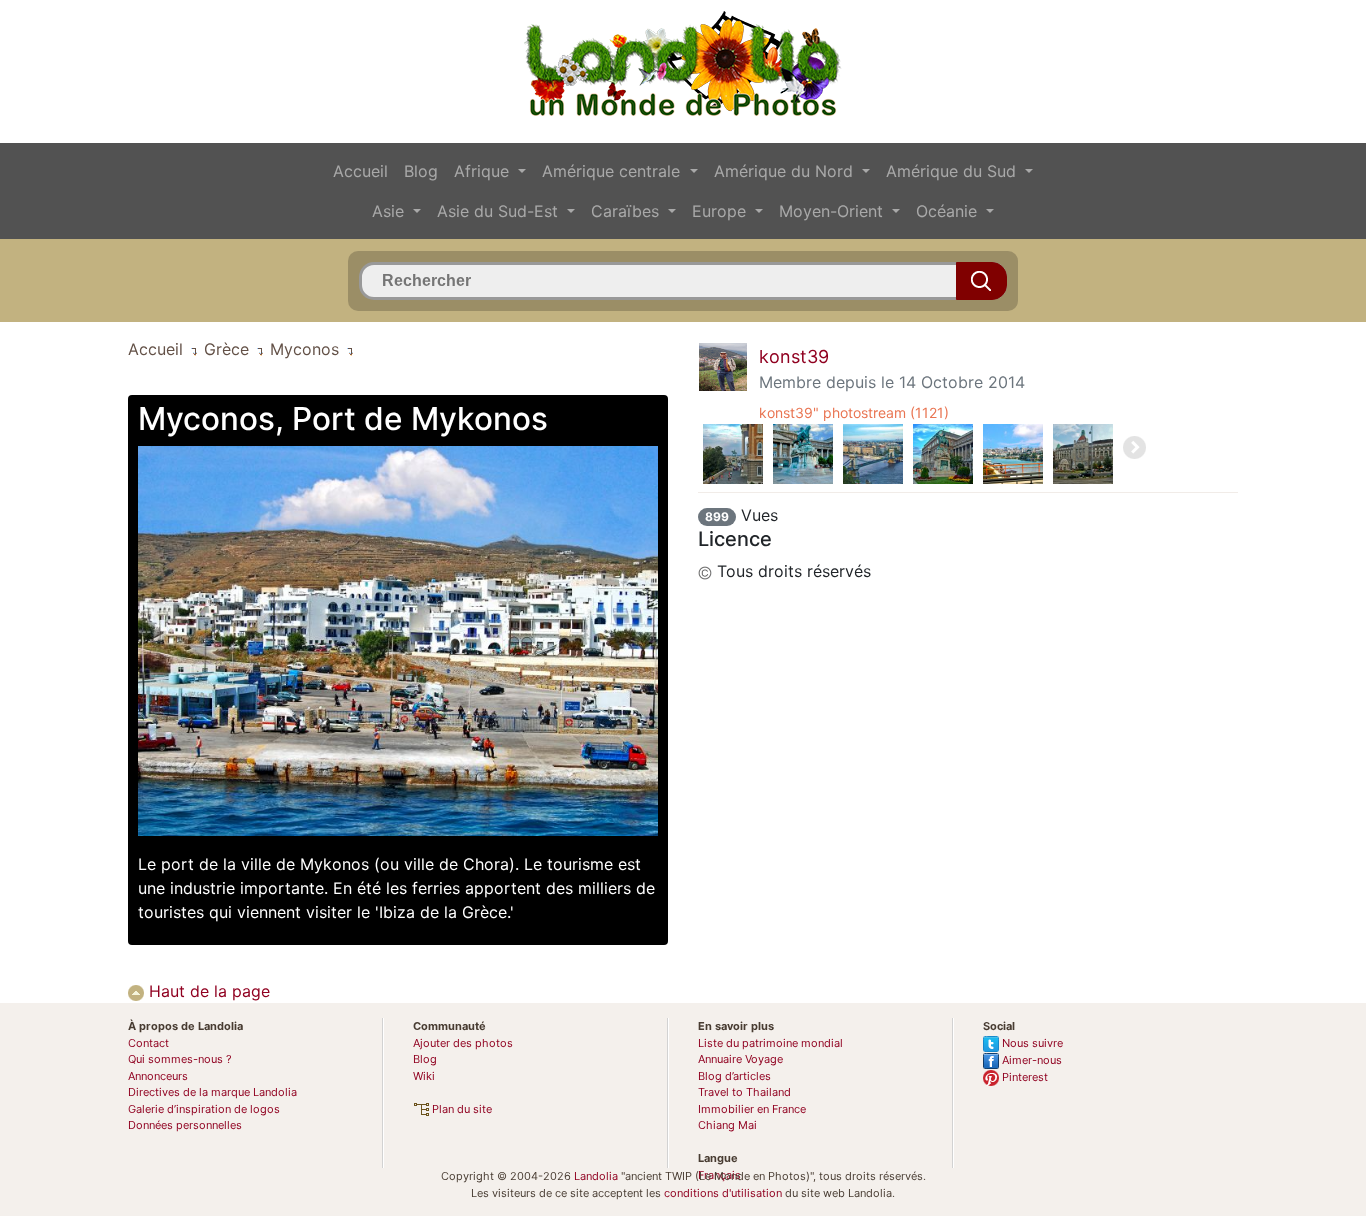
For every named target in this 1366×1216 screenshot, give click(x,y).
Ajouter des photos (463, 1043)
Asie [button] (390, 211)
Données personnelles (185, 1125)
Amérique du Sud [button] (953, 171)
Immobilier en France (752, 1109)
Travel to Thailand (744, 1092)
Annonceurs (158, 1076)
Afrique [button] (484, 171)
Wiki (424, 1076)
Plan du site (460, 1109)
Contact (148, 1043)
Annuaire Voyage (740, 1059)
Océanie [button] (949, 211)
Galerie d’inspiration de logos (204, 1109)
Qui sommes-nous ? (180, 1059)
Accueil (360, 171)
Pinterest (1023, 1077)
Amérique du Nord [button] (786, 171)
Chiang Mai (727, 1125)
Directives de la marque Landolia (212, 1092)
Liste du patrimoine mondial (770, 1043)
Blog (421, 171)
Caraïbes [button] (627, 211)
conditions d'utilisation (723, 1193)
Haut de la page (207, 991)
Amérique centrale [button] (613, 171)
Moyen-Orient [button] (833, 211)
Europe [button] (721, 211)
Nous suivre (1031, 1043)
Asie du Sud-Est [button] (500, 211)
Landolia (596, 1176)
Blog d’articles (734, 1076)
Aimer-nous (1030, 1060)
